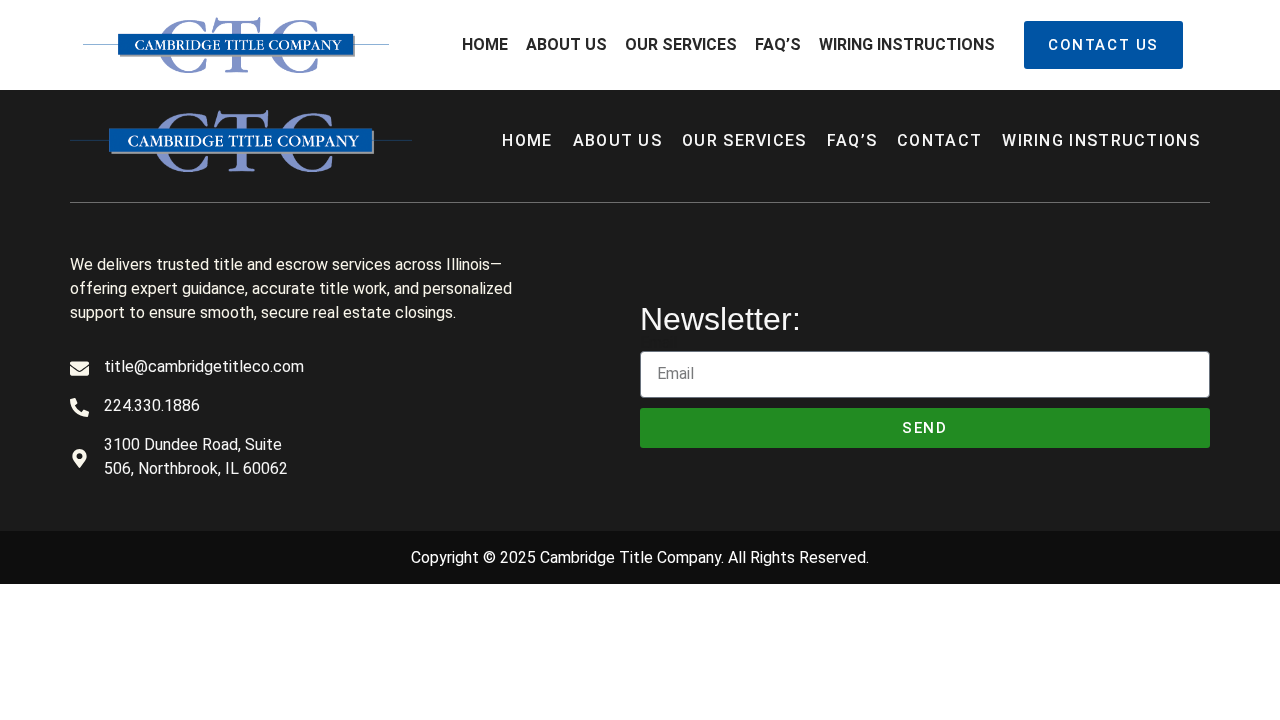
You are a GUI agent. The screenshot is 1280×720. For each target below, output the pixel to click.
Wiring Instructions (907, 44)
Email (658, 343)
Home (485, 44)
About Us (566, 44)
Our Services (681, 44)
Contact (939, 140)
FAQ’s (778, 44)
